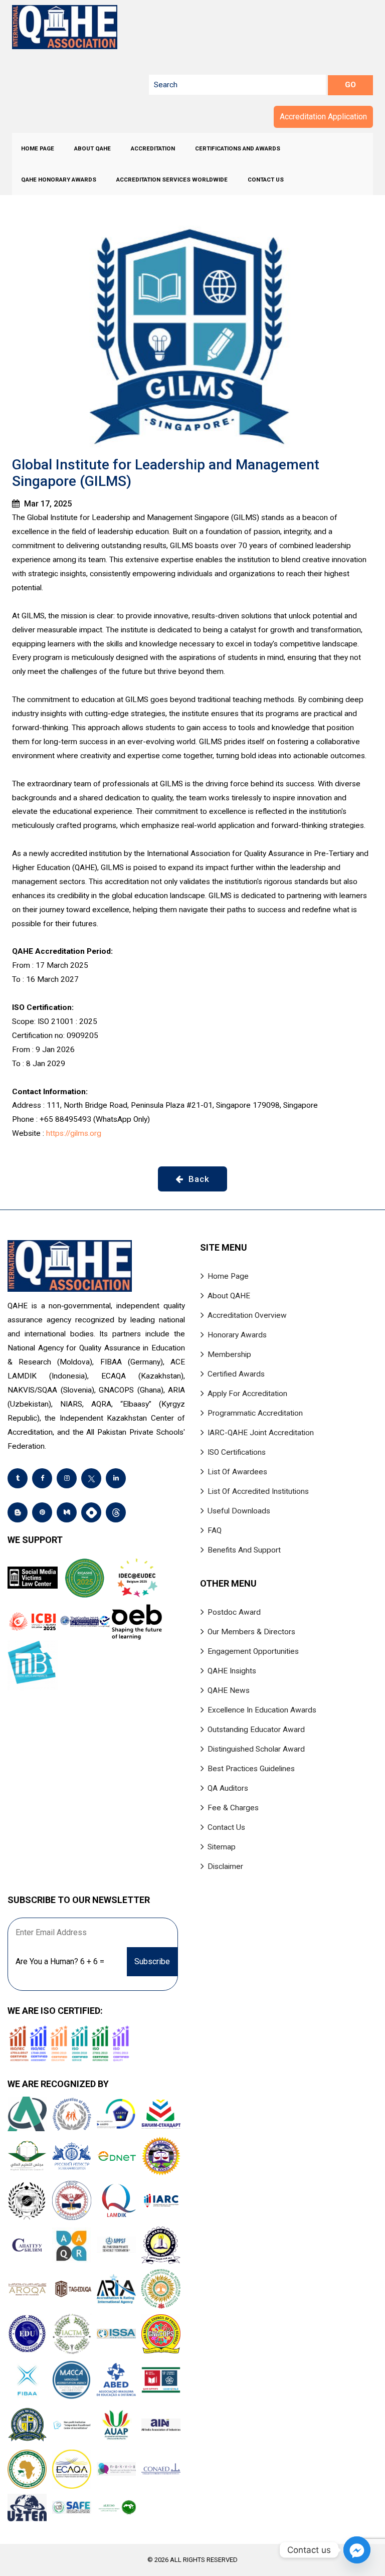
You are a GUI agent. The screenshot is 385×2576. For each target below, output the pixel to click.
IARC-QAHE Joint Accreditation (261, 1433)
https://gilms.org (74, 1133)
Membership (229, 1354)
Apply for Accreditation (247, 1394)
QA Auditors (228, 1788)
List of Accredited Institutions (258, 1491)
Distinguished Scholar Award (256, 1749)
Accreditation (153, 148)
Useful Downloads (239, 1511)
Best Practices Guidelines (251, 1769)
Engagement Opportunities (253, 1651)
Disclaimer (225, 1866)
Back (198, 1179)
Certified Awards (236, 1374)
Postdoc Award (234, 1612)
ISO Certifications (237, 1452)
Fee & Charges (233, 1808)
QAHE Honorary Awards (59, 180)
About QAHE (92, 148)
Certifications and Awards (238, 148)
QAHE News (229, 1690)
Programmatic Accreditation (255, 1413)
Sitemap (222, 1847)
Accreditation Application (323, 117)
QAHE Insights (232, 1671)
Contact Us (266, 180)
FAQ (215, 1530)
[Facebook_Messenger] (357, 2550)
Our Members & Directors (251, 1632)
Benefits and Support (244, 1550)
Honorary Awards (237, 1335)
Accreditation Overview (247, 1315)
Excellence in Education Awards (262, 1710)
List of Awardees (237, 1472)
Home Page (38, 148)
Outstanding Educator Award (256, 1730)
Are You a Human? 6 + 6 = (60, 1961)
